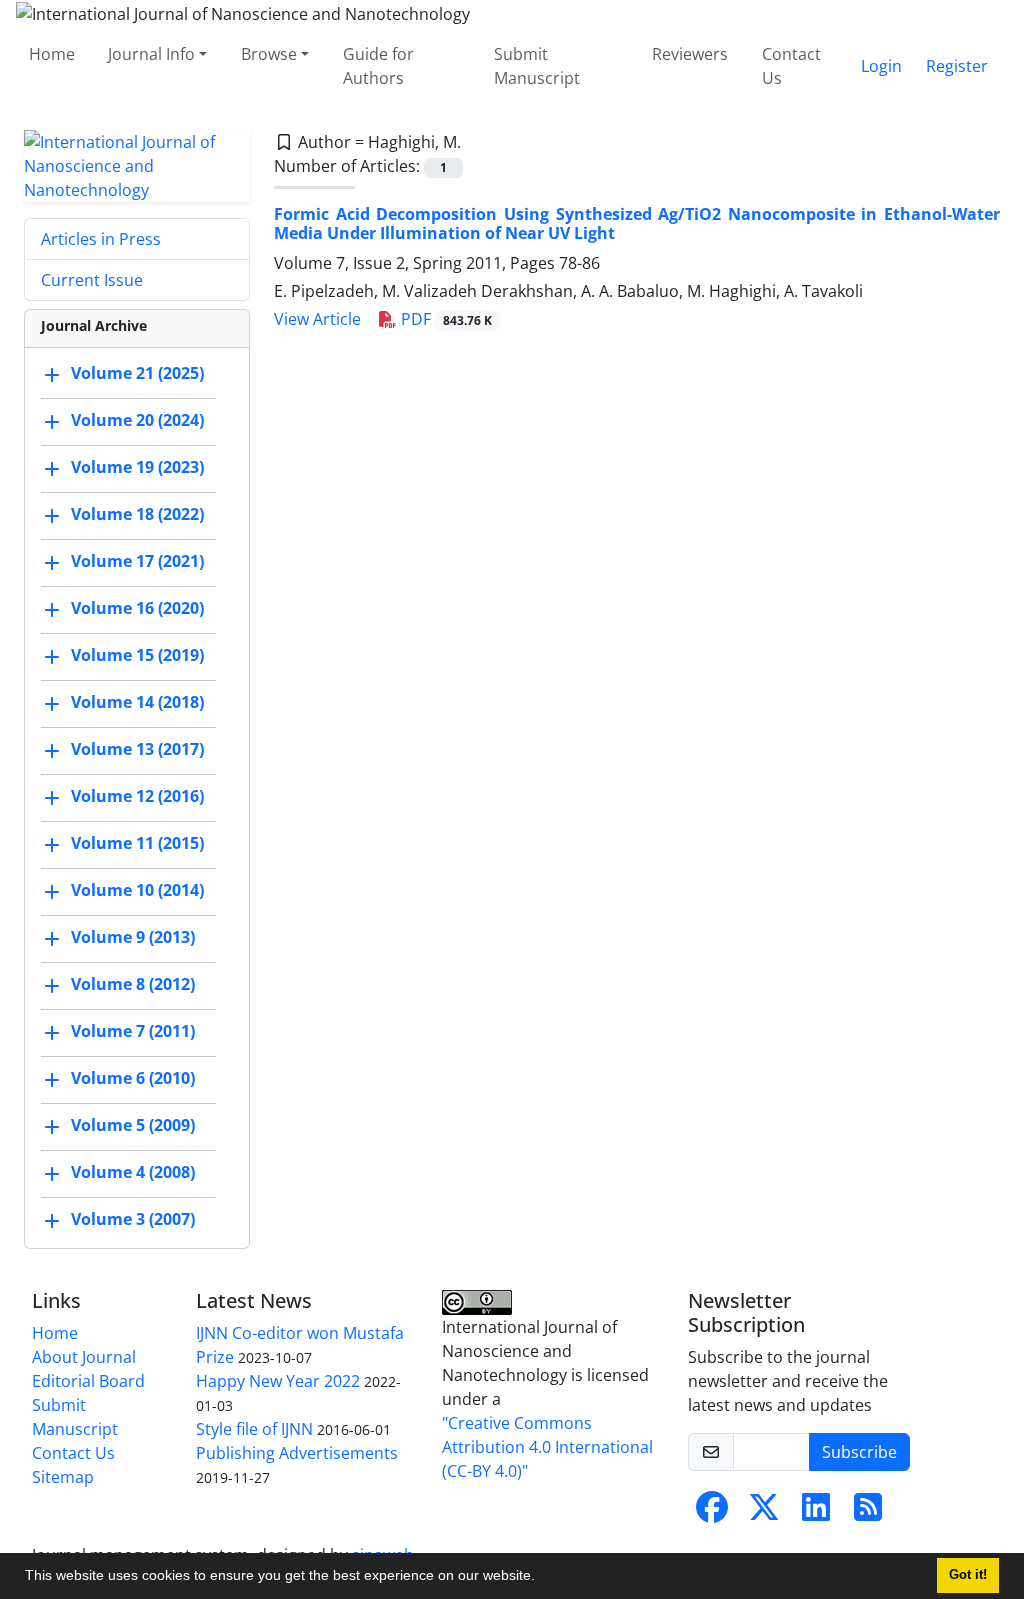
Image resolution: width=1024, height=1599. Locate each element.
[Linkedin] (816, 1513)
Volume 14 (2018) (137, 702)
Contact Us (791, 66)
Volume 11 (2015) (137, 843)
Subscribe (859, 1452)
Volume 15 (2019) (137, 655)
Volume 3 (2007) (133, 1219)
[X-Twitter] (764, 1513)
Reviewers (690, 54)
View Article (317, 319)
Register (957, 66)
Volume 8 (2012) (133, 984)
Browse (269, 54)
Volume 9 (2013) (133, 937)
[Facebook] (712, 1513)
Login (881, 66)
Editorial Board (88, 1381)
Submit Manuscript (537, 66)
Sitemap (63, 1477)
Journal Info (151, 54)
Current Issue (92, 280)
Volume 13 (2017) (137, 749)
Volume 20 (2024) (137, 420)
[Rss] (868, 1513)
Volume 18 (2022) (137, 514)
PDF (444, 319)
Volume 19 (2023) (137, 467)
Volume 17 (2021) (137, 561)
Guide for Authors (378, 66)
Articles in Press (101, 239)
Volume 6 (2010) (133, 1078)
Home (52, 54)
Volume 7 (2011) (133, 1031)
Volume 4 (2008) (133, 1172)
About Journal (84, 1357)
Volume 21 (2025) (137, 373)
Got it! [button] (968, 1575)
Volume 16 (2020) (137, 608)
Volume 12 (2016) (137, 796)
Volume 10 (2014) (137, 890)
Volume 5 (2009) (133, 1125)
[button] (542, 1578)
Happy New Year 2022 (278, 1381)
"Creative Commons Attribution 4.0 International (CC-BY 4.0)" (547, 1447)
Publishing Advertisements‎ (297, 1453)
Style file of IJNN (254, 1429)
